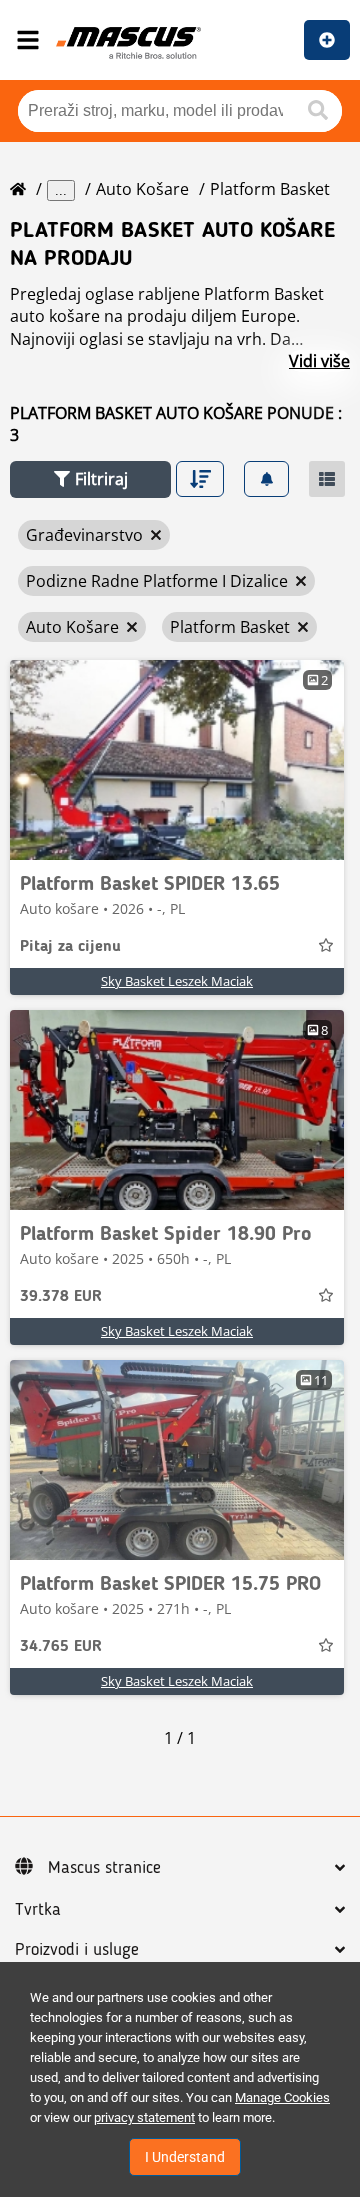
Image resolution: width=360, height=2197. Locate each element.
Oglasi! (327, 40)
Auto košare (142, 189)
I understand (185, 2157)
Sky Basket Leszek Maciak (177, 981)
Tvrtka (38, 1910)
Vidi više (319, 361)
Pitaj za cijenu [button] (70, 947)
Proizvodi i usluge (77, 1950)
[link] (177, 760)
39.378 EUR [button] (61, 1297)
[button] (90, 479)
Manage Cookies (282, 2097)
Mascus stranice (104, 1868)
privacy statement (144, 2117)
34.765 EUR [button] (61, 1647)
